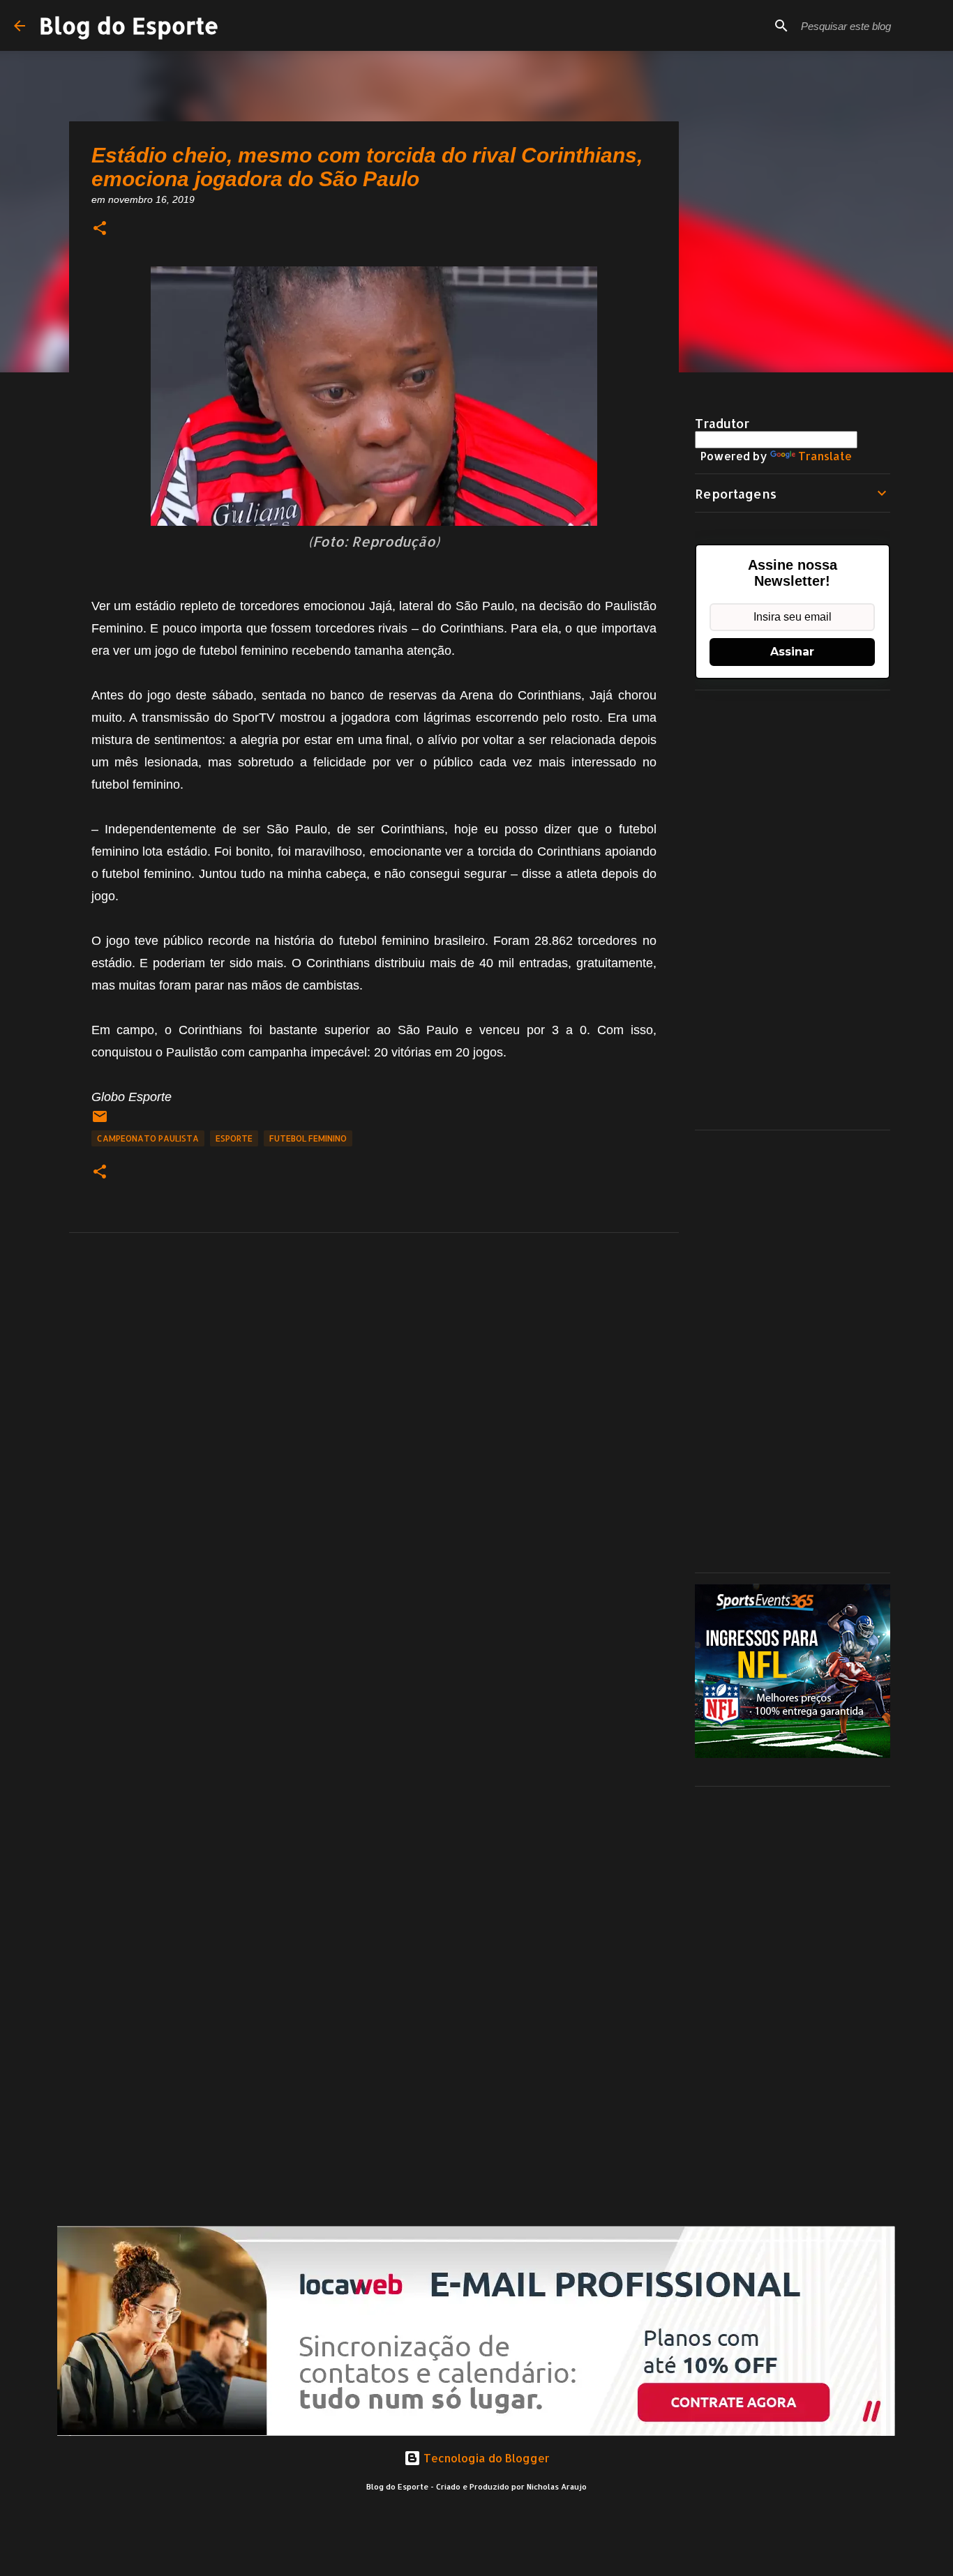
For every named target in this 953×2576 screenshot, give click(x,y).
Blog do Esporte (129, 25)
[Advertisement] (793, 910)
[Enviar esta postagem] (100, 1122)
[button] (100, 229)
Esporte (234, 1138)
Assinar (792, 652)
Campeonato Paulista (148, 1138)
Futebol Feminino (308, 1138)
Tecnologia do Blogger (485, 2458)
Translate (825, 456)
